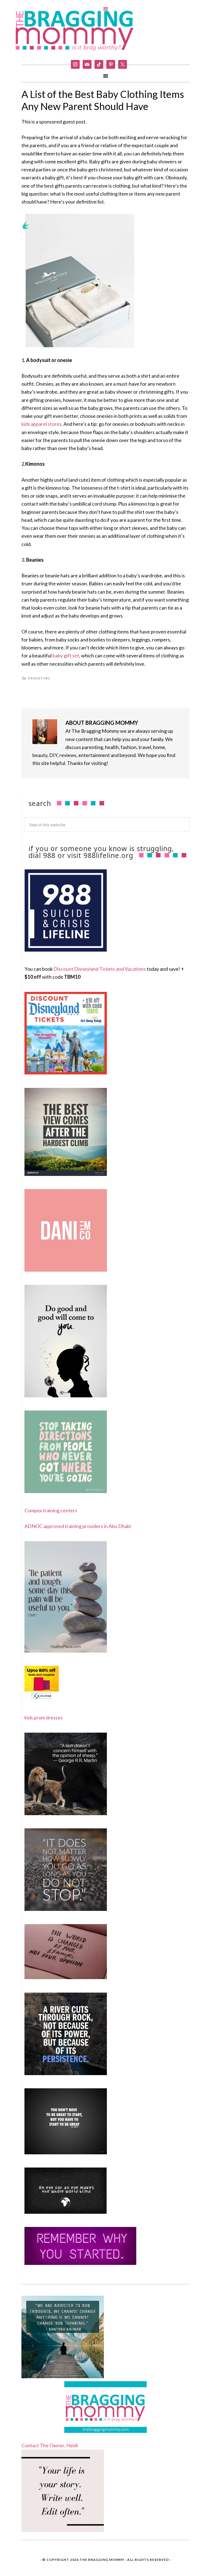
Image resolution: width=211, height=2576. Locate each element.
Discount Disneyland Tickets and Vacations (100, 969)
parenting (39, 678)
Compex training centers (51, 1510)
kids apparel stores (41, 424)
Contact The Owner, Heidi (50, 2445)
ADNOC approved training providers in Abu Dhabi (78, 1526)
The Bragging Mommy (102, 2560)
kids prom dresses (44, 1718)
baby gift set (66, 655)
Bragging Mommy (75, 30)
